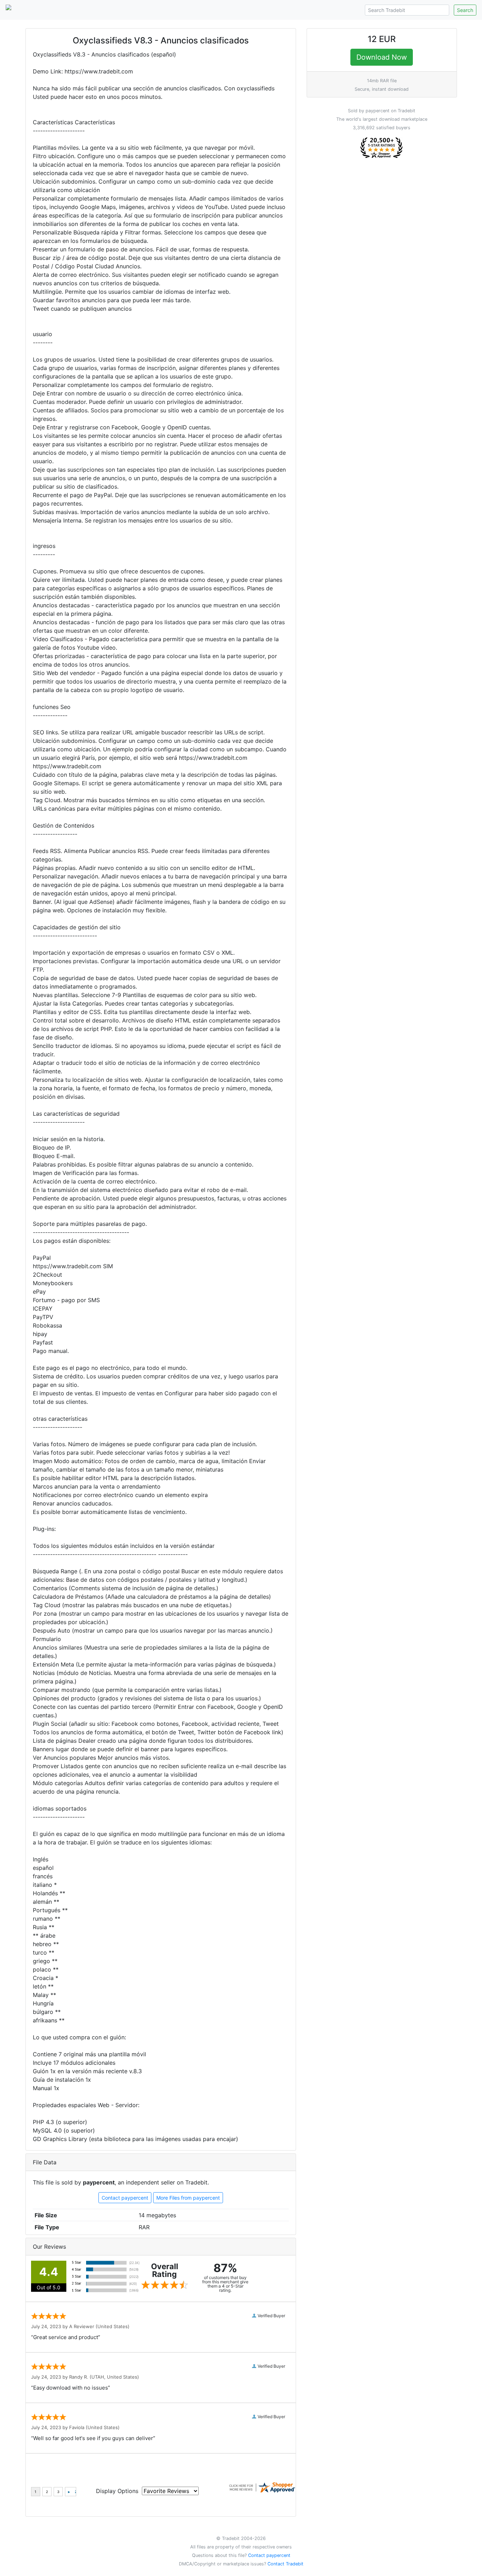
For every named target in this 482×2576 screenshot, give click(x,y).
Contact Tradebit (285, 2564)
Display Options (117, 2491)
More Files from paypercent (188, 2198)
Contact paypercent (125, 2198)
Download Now (382, 57)
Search (465, 10)
